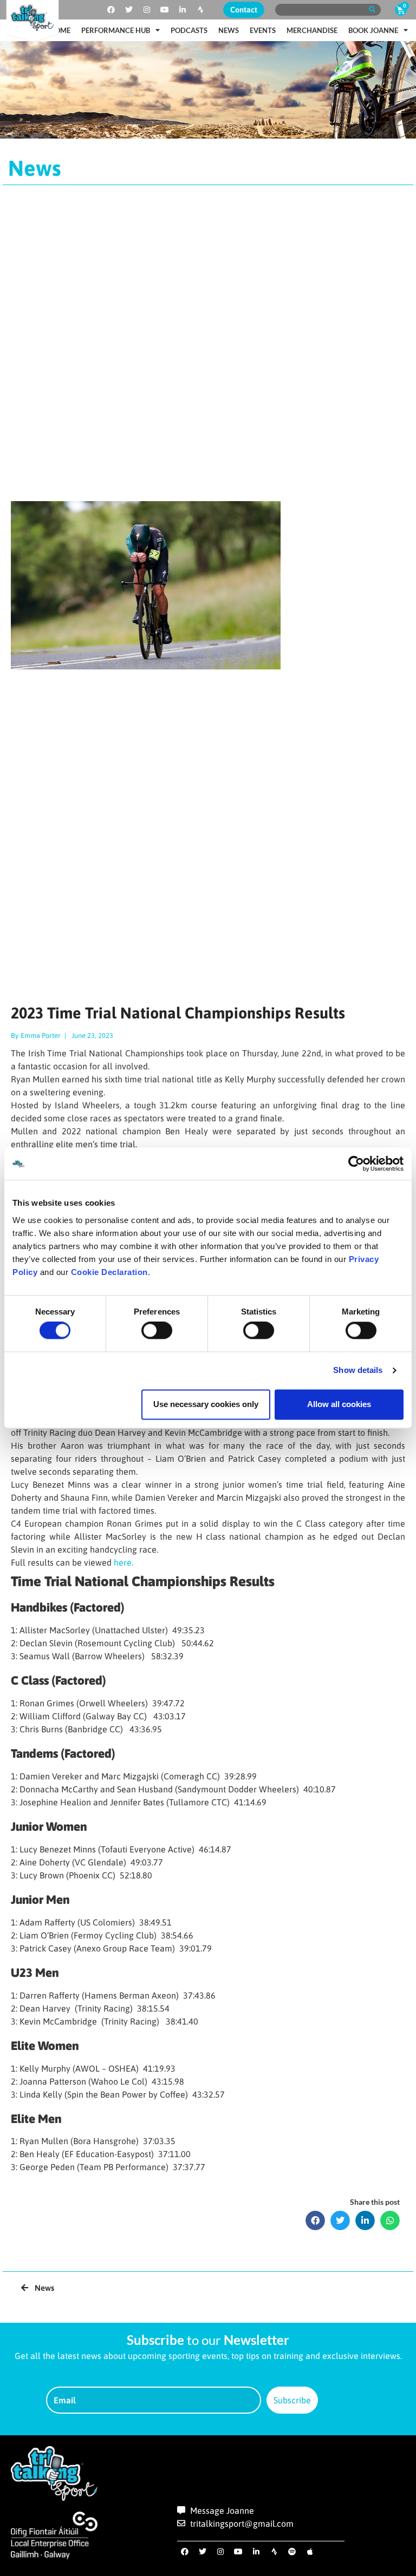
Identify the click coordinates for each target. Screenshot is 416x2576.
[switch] (157, 1331)
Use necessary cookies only (206, 1404)
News (229, 30)
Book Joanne (373, 30)
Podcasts (189, 30)
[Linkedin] (183, 10)
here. (123, 1562)
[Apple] (310, 2552)
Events (263, 30)
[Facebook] (111, 10)
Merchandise (312, 30)
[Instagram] (147, 10)
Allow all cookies (339, 1404)
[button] (315, 2220)
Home (60, 30)
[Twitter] (129, 10)
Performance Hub (116, 30)
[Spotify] (292, 2552)
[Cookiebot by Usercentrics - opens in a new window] (356, 1164)
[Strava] (200, 10)
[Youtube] (165, 10)
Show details (358, 1371)
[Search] (372, 10)
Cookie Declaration (109, 1272)
